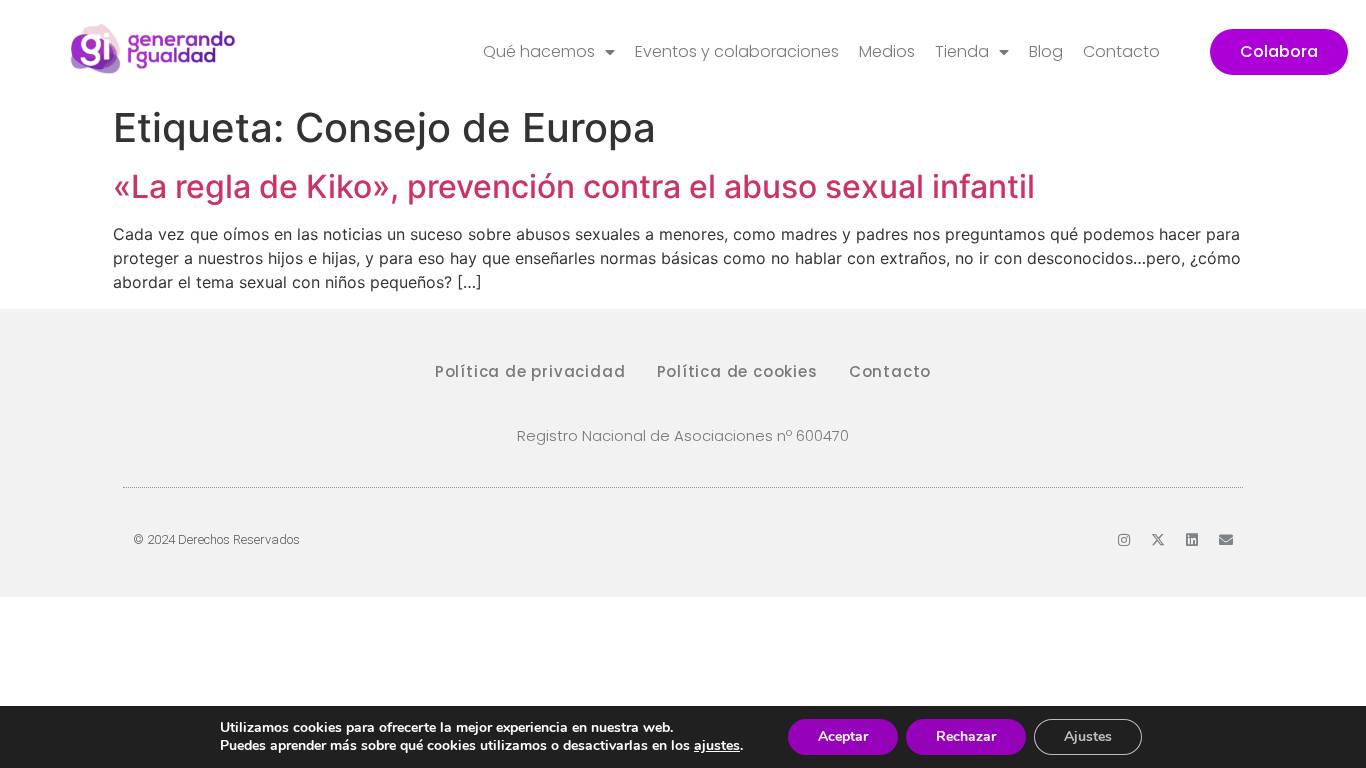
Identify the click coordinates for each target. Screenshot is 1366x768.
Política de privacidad (530, 371)
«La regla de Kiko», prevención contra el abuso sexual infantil (574, 186)
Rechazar (966, 736)
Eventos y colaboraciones (737, 51)
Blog (1046, 51)
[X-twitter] (1158, 540)
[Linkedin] (1192, 540)
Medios (887, 51)
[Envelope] (1226, 540)
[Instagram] (1124, 540)
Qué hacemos (539, 51)
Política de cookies (737, 371)
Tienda (962, 51)
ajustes (717, 746)
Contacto (1121, 51)
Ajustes (1088, 736)
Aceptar (843, 736)
